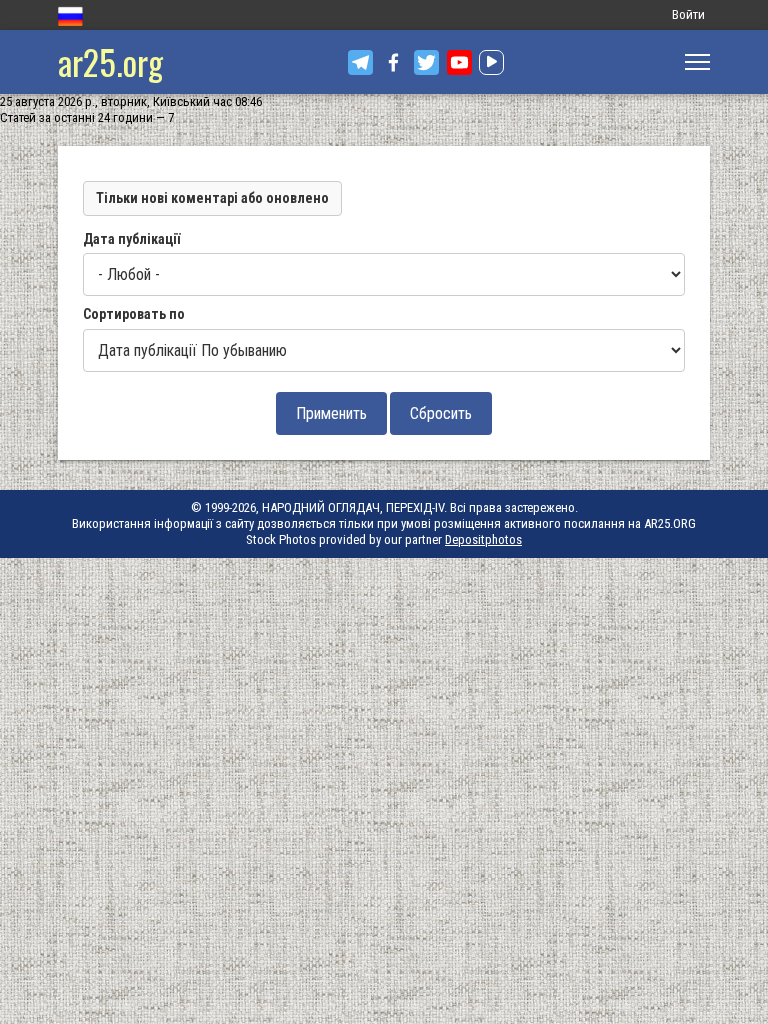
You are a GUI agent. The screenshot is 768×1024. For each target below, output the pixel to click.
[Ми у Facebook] (393, 62)
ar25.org (110, 61)
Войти (688, 14)
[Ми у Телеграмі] (360, 62)
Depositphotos (483, 539)
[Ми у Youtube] (459, 62)
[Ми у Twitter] (426, 62)
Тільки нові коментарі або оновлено (212, 198)
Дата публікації (131, 239)
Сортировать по (134, 314)
